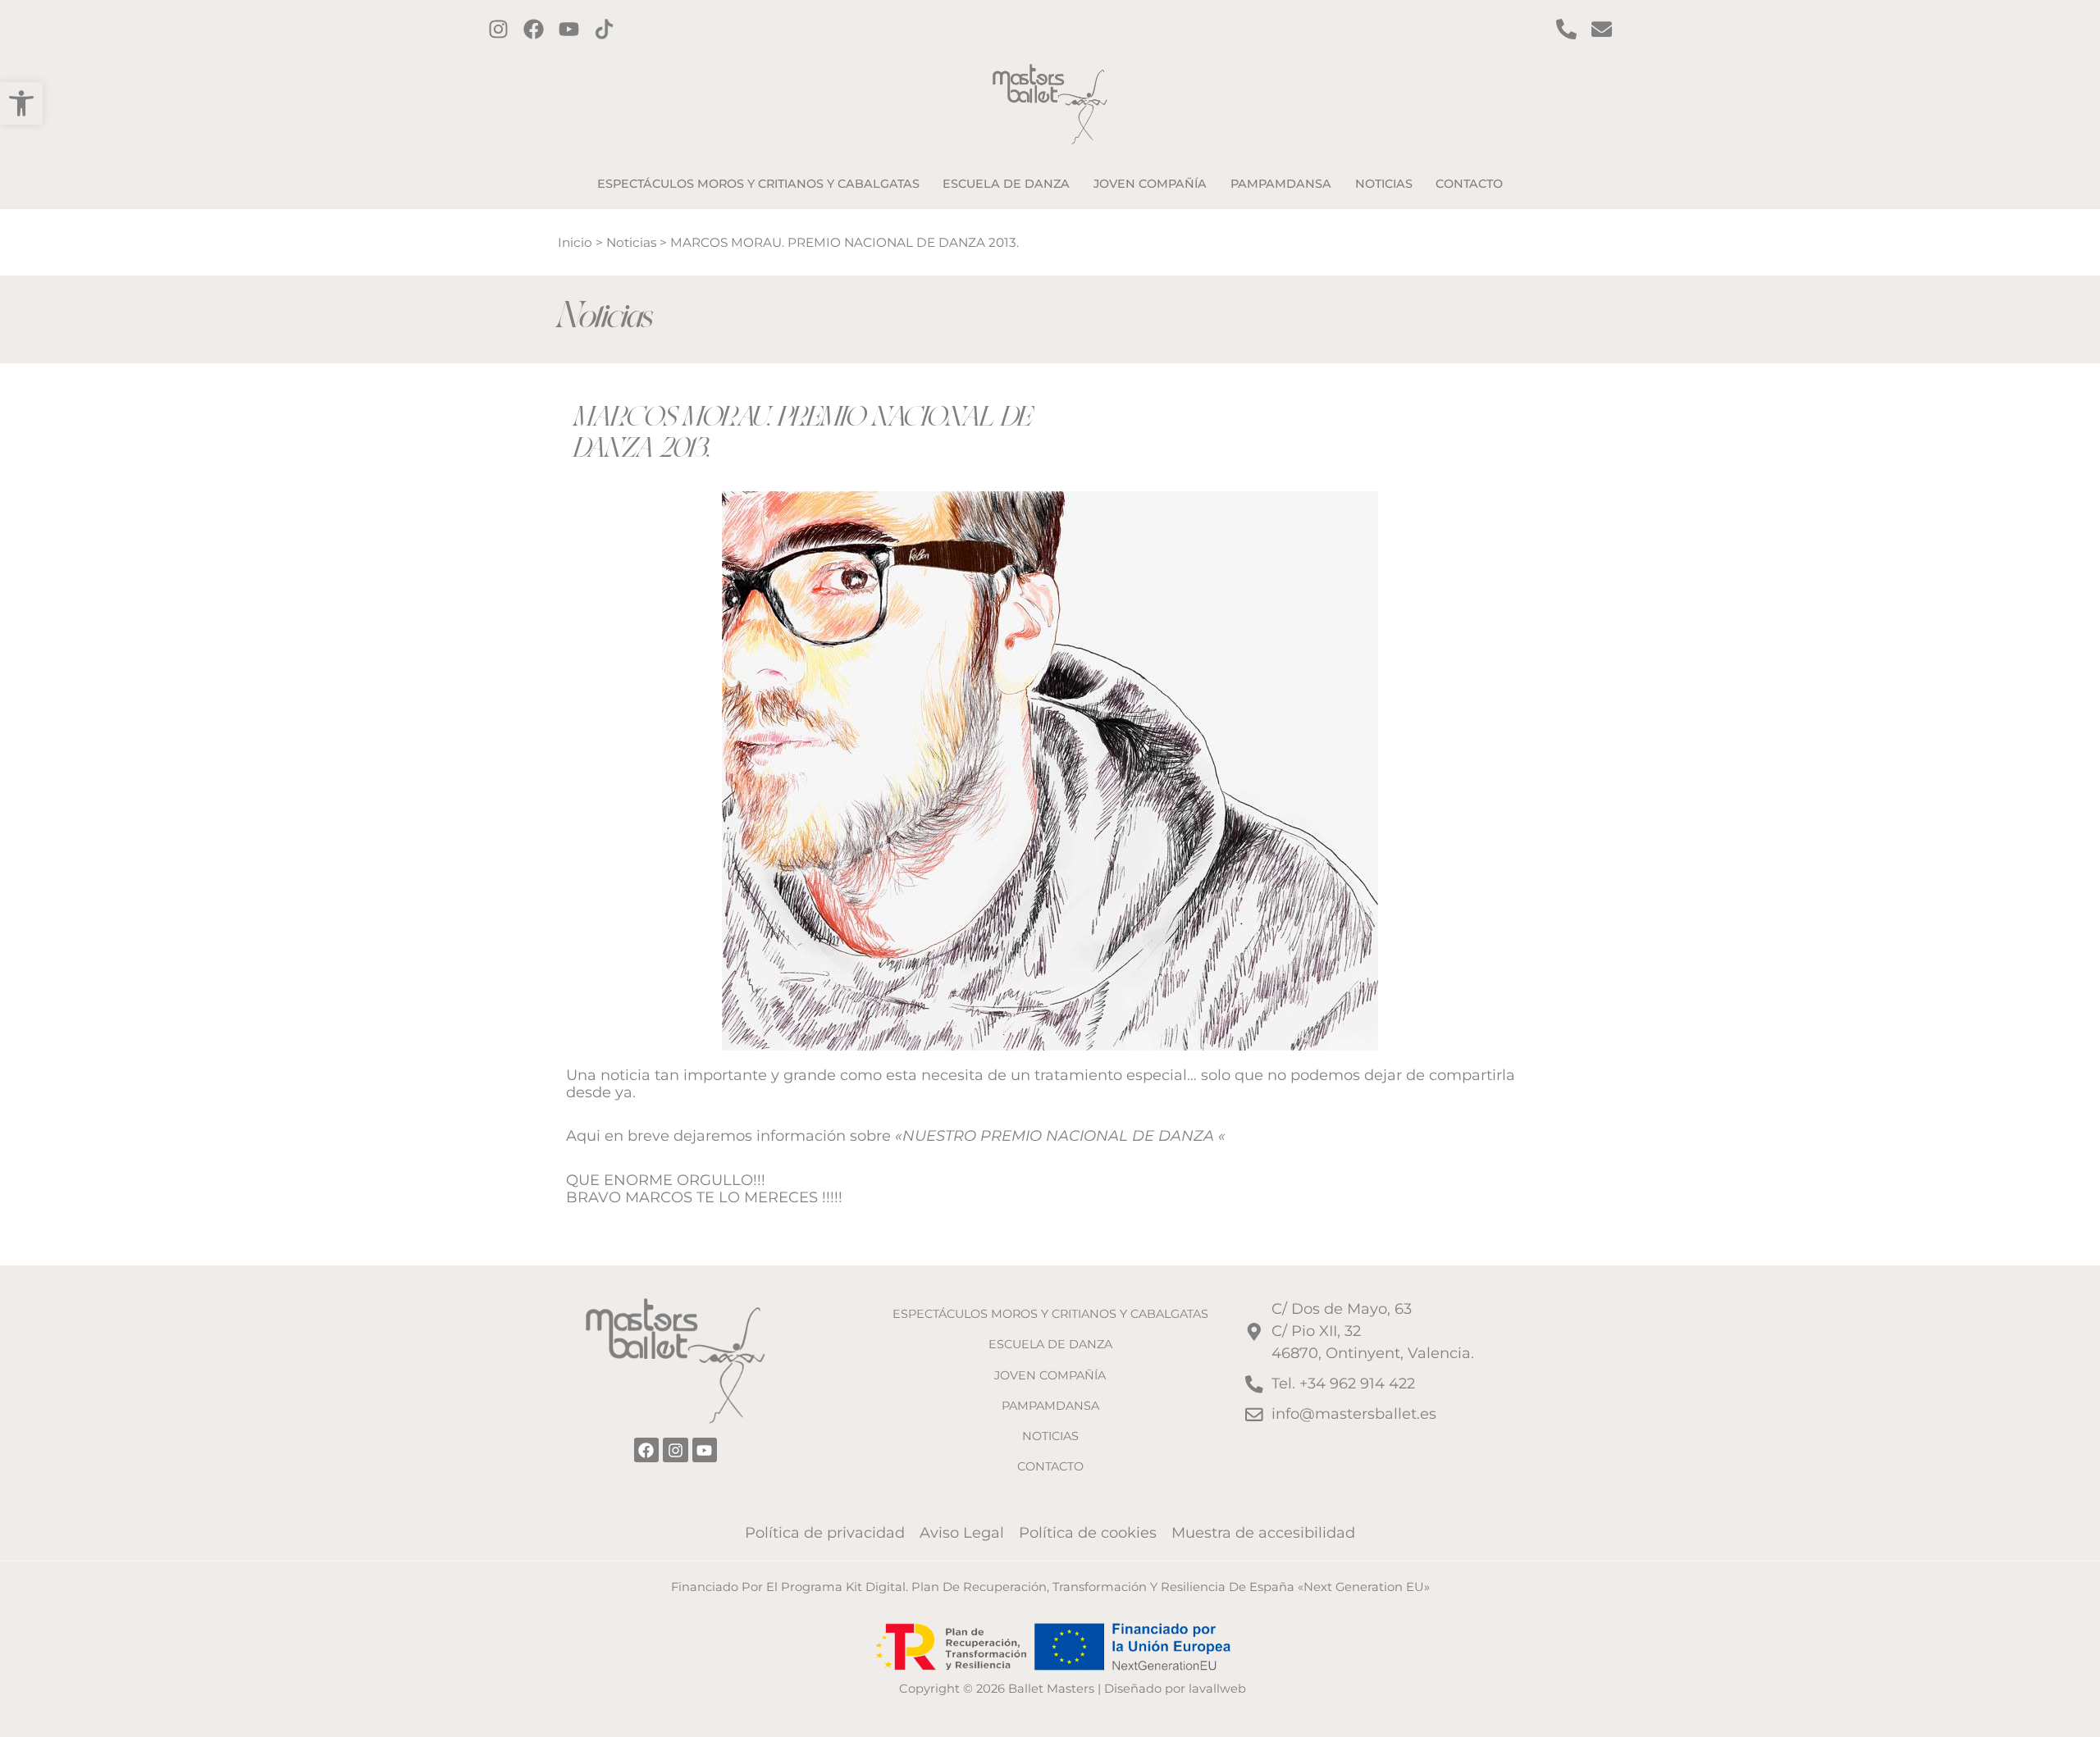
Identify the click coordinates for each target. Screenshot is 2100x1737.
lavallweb (1217, 1689)
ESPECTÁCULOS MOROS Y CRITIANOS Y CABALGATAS (1050, 1314)
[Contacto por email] (1602, 29)
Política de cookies (1088, 1533)
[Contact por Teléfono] (1566, 29)
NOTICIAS (1050, 1436)
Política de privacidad (825, 1533)
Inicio (575, 242)
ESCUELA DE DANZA (1050, 1344)
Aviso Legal (962, 1533)
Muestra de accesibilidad (1263, 1533)
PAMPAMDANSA (1050, 1406)
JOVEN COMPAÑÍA (1050, 1375)
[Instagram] (498, 29)
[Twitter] (569, 29)
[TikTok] (604, 29)
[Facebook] (534, 29)
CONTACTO (1050, 1466)
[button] (21, 103)
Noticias (631, 242)
